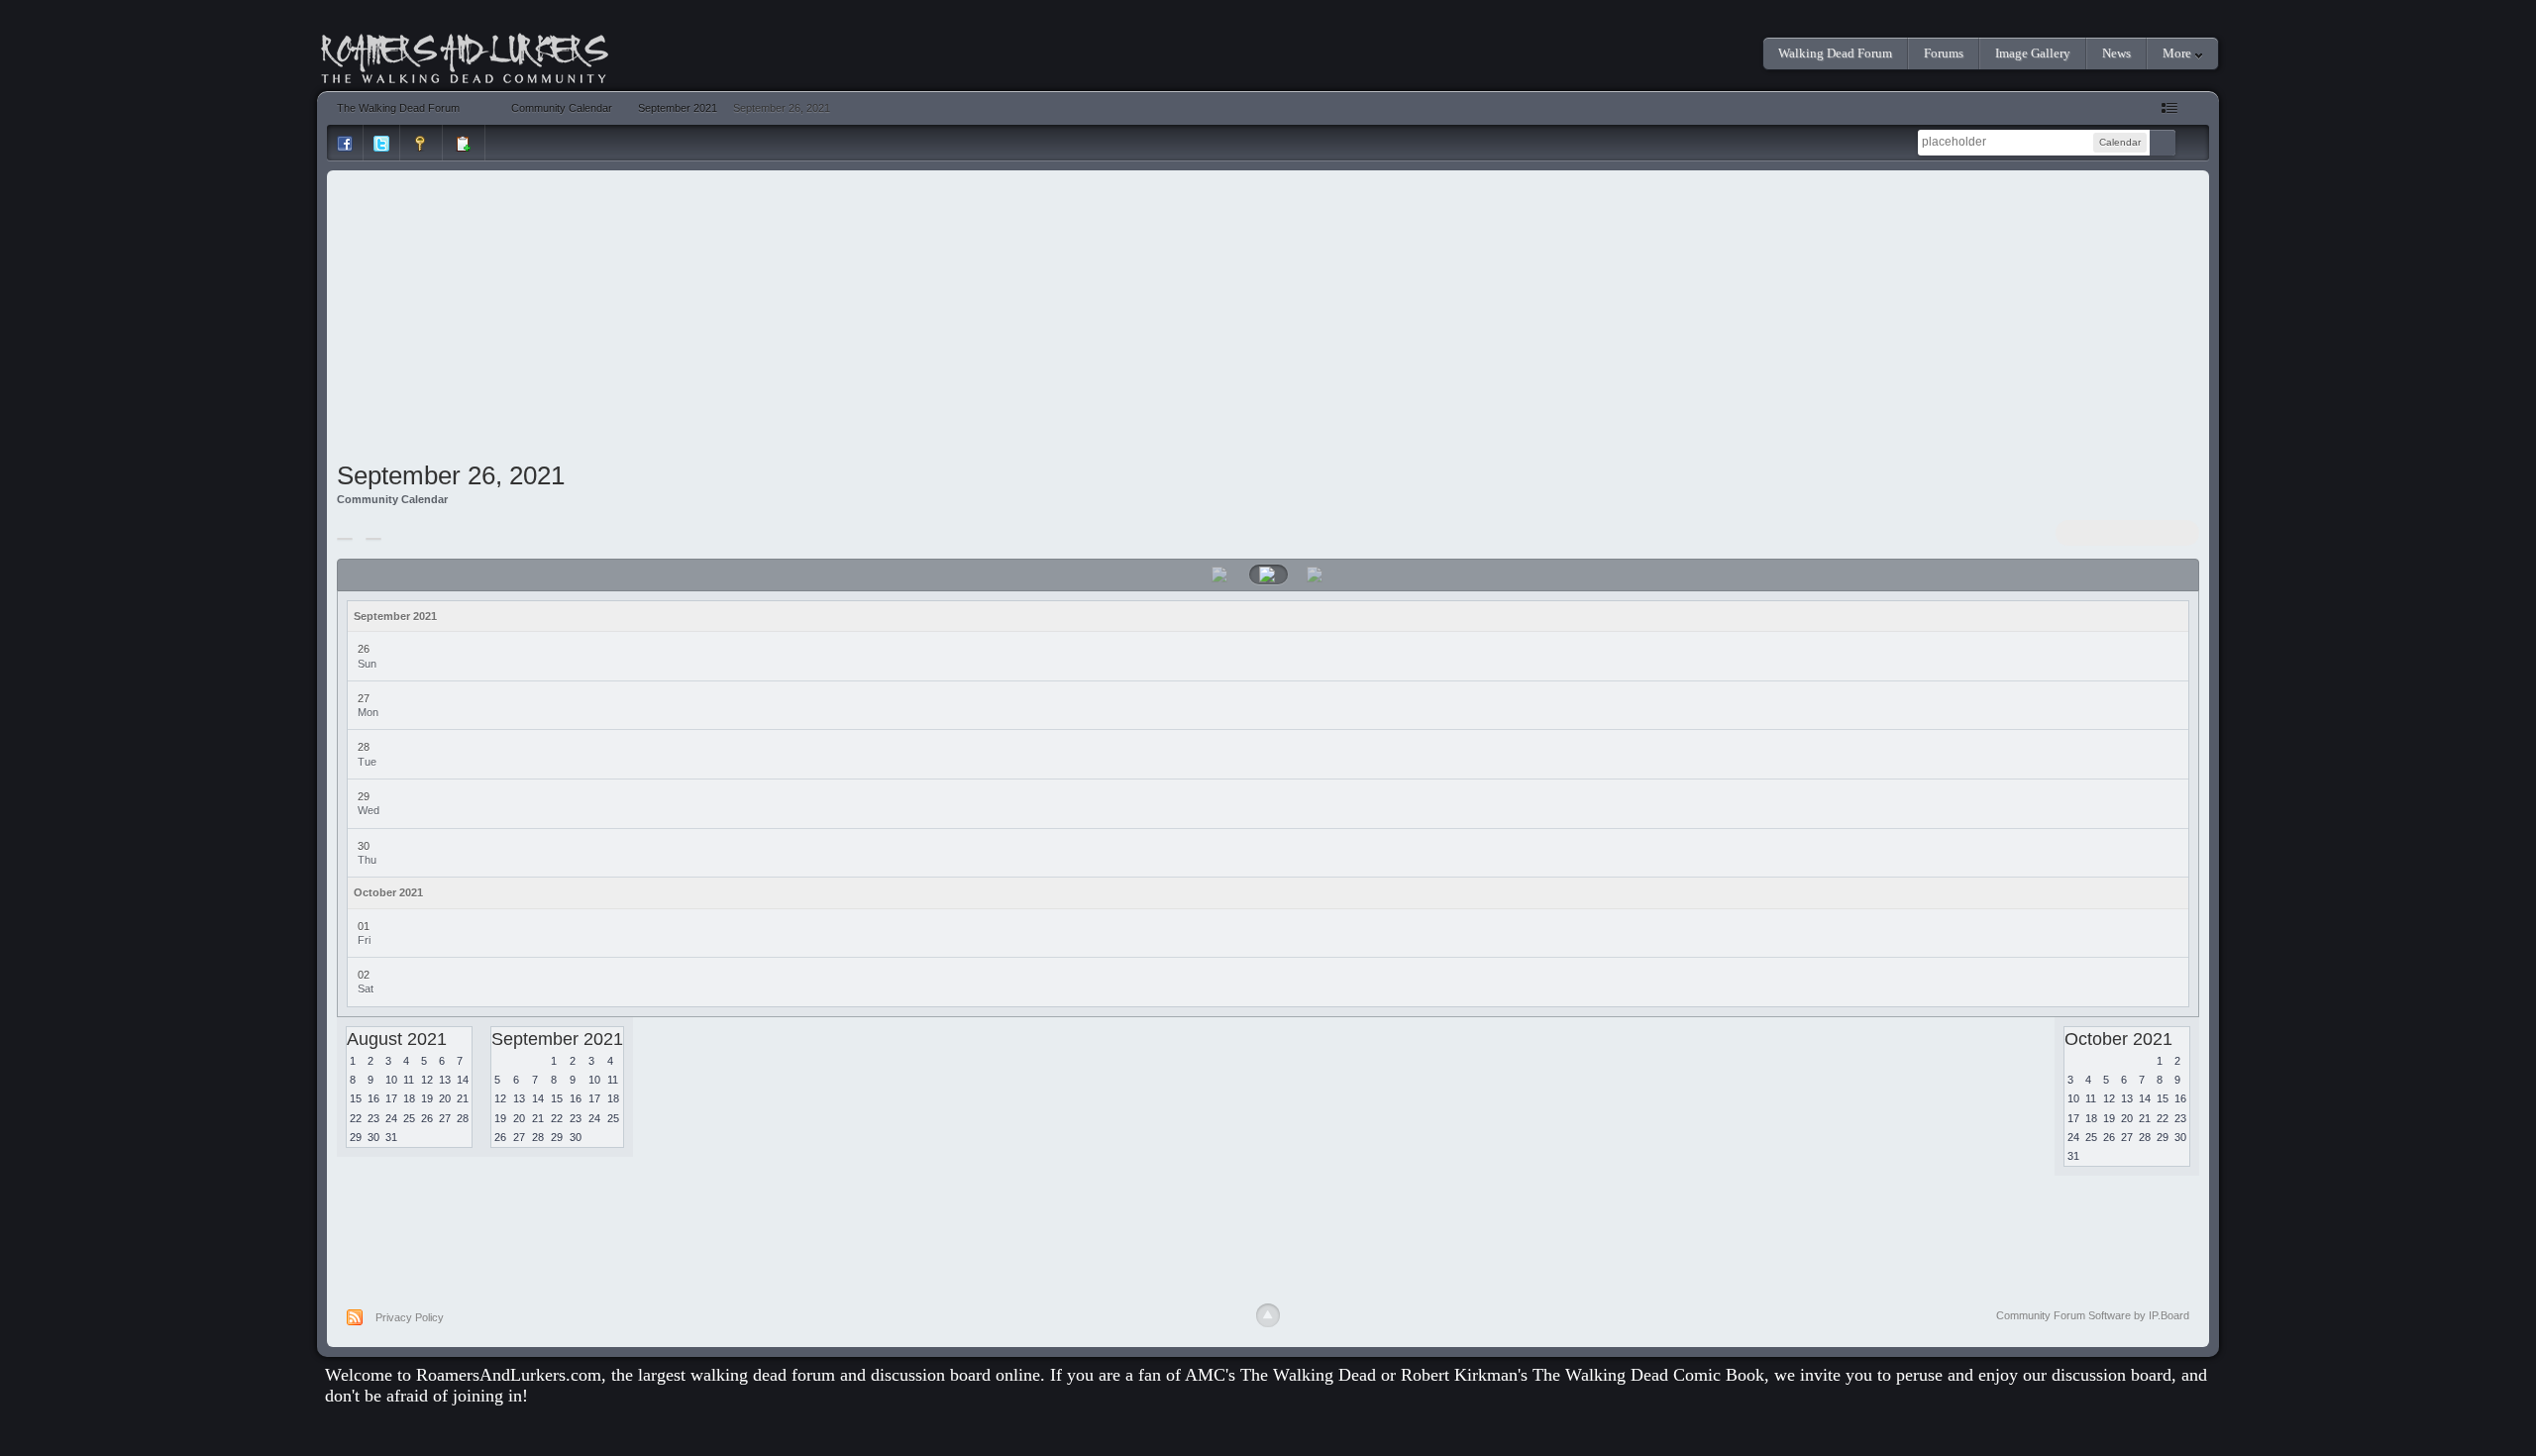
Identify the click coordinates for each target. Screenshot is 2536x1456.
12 (427, 1080)
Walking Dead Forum (1835, 53)
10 (391, 1080)
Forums (1944, 53)
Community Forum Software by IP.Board (2093, 1315)
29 (356, 1137)
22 (356, 1118)
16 (373, 1098)
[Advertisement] (1268, 319)
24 (391, 1118)
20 (445, 1098)
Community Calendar (392, 499)
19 (427, 1098)
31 (391, 1137)
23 (373, 1118)
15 (356, 1098)
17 (391, 1098)
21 (463, 1098)
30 (373, 1137)
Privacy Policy (410, 1317)
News (2116, 53)
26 (427, 1118)
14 (463, 1080)
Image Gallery (2033, 53)
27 (445, 1118)
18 (409, 1098)
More (2178, 53)
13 (445, 1080)
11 (409, 1080)
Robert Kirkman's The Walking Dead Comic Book (1583, 1375)
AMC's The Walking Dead (1280, 1375)
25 (409, 1118)
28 (463, 1118)
